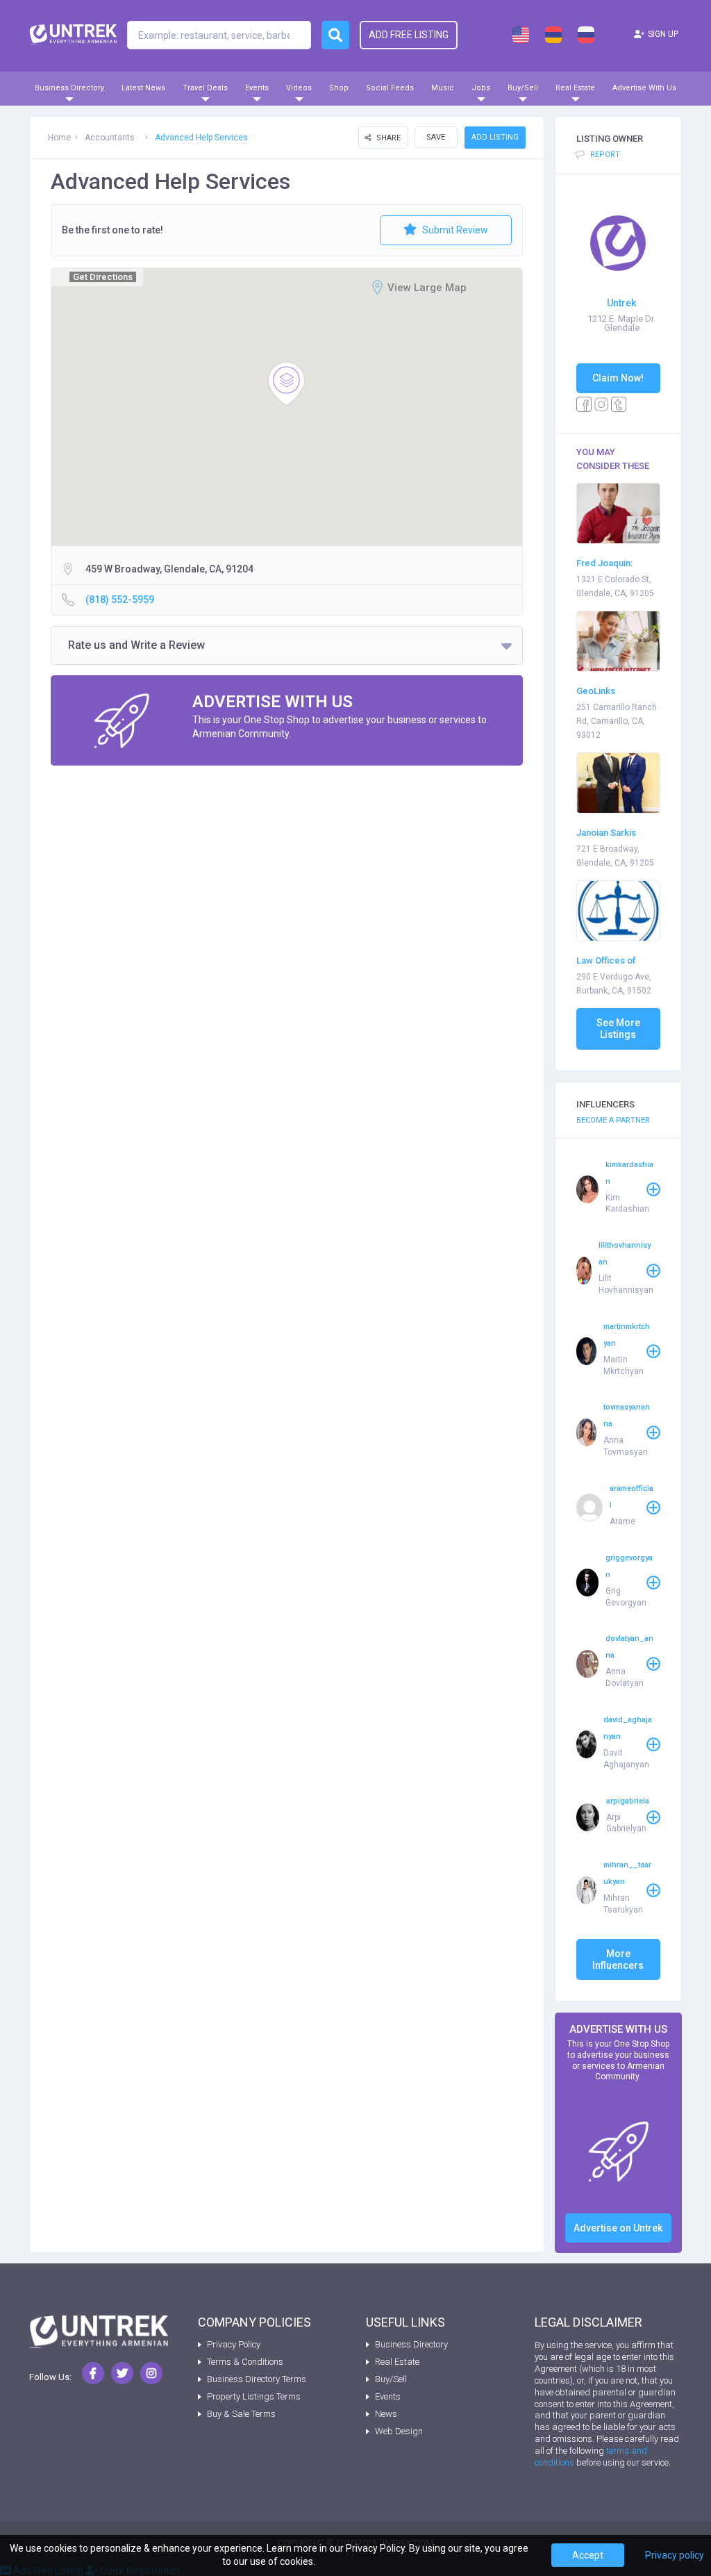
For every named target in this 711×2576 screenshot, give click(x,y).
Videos (299, 88)
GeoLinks (596, 691)
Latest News (143, 88)
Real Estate (575, 88)
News (386, 2414)
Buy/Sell (523, 88)
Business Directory (69, 88)
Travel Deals (205, 88)
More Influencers (618, 1959)
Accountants (110, 138)
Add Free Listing (409, 35)
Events (257, 88)
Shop (339, 88)
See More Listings (618, 1029)
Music (443, 88)
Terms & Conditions (245, 2362)
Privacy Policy (234, 2344)
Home (59, 138)
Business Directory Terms (257, 2379)
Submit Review (454, 230)
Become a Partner (613, 1120)
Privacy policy (675, 2555)
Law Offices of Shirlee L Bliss (606, 962)
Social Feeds (390, 88)
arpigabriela (628, 1801)
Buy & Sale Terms (241, 2414)
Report (604, 155)
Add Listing (495, 137)
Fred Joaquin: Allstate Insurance (614, 564)
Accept (588, 2555)
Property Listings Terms (254, 2396)
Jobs (481, 88)
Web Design (399, 2431)
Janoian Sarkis (606, 833)
